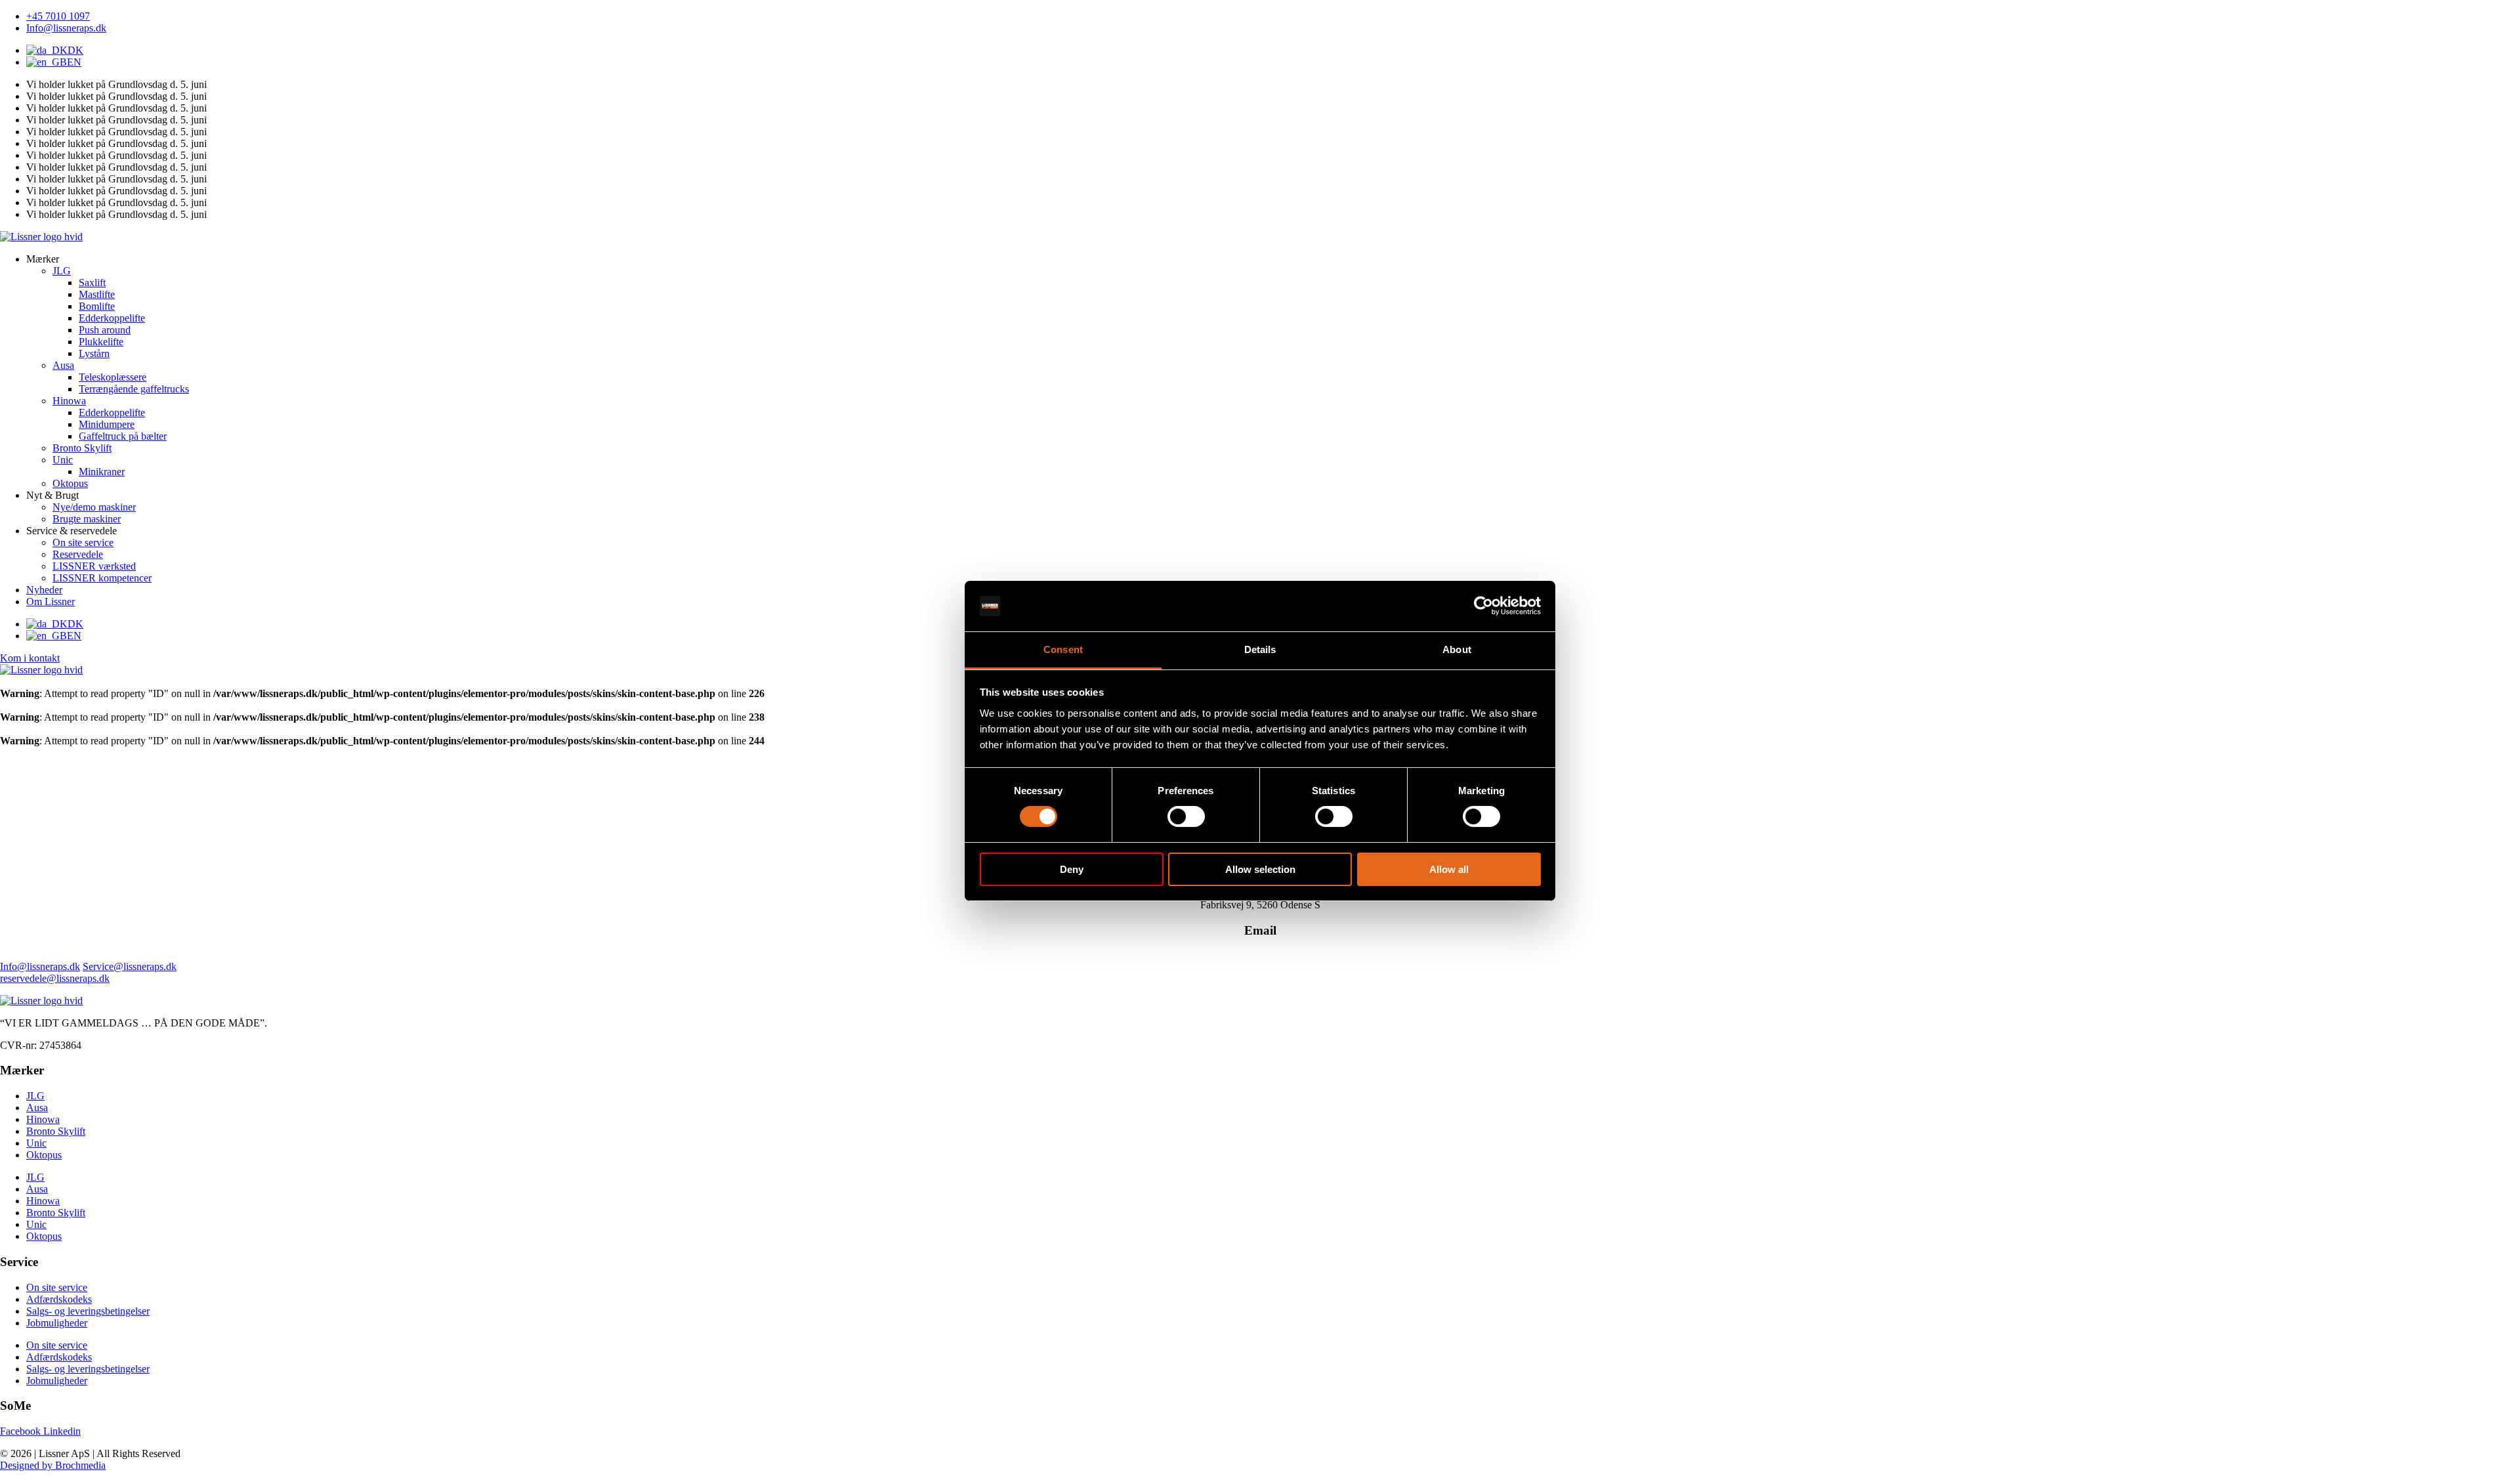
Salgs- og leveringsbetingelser (88, 1311)
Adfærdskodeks (59, 1299)
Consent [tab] (1063, 649)
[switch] (1186, 816)
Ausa (37, 1108)
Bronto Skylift (56, 1131)
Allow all (1449, 869)
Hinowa (43, 1119)
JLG (35, 1096)
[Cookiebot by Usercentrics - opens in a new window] (1483, 606)
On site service (57, 1287)
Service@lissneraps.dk (130, 966)
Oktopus (44, 1155)
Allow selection (1260, 869)
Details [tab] (1260, 649)
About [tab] (1457, 649)
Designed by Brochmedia (53, 1465)
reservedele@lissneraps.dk (55, 978)
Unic (36, 1143)
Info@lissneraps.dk (40, 966)
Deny (1072, 869)
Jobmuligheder (57, 1323)
